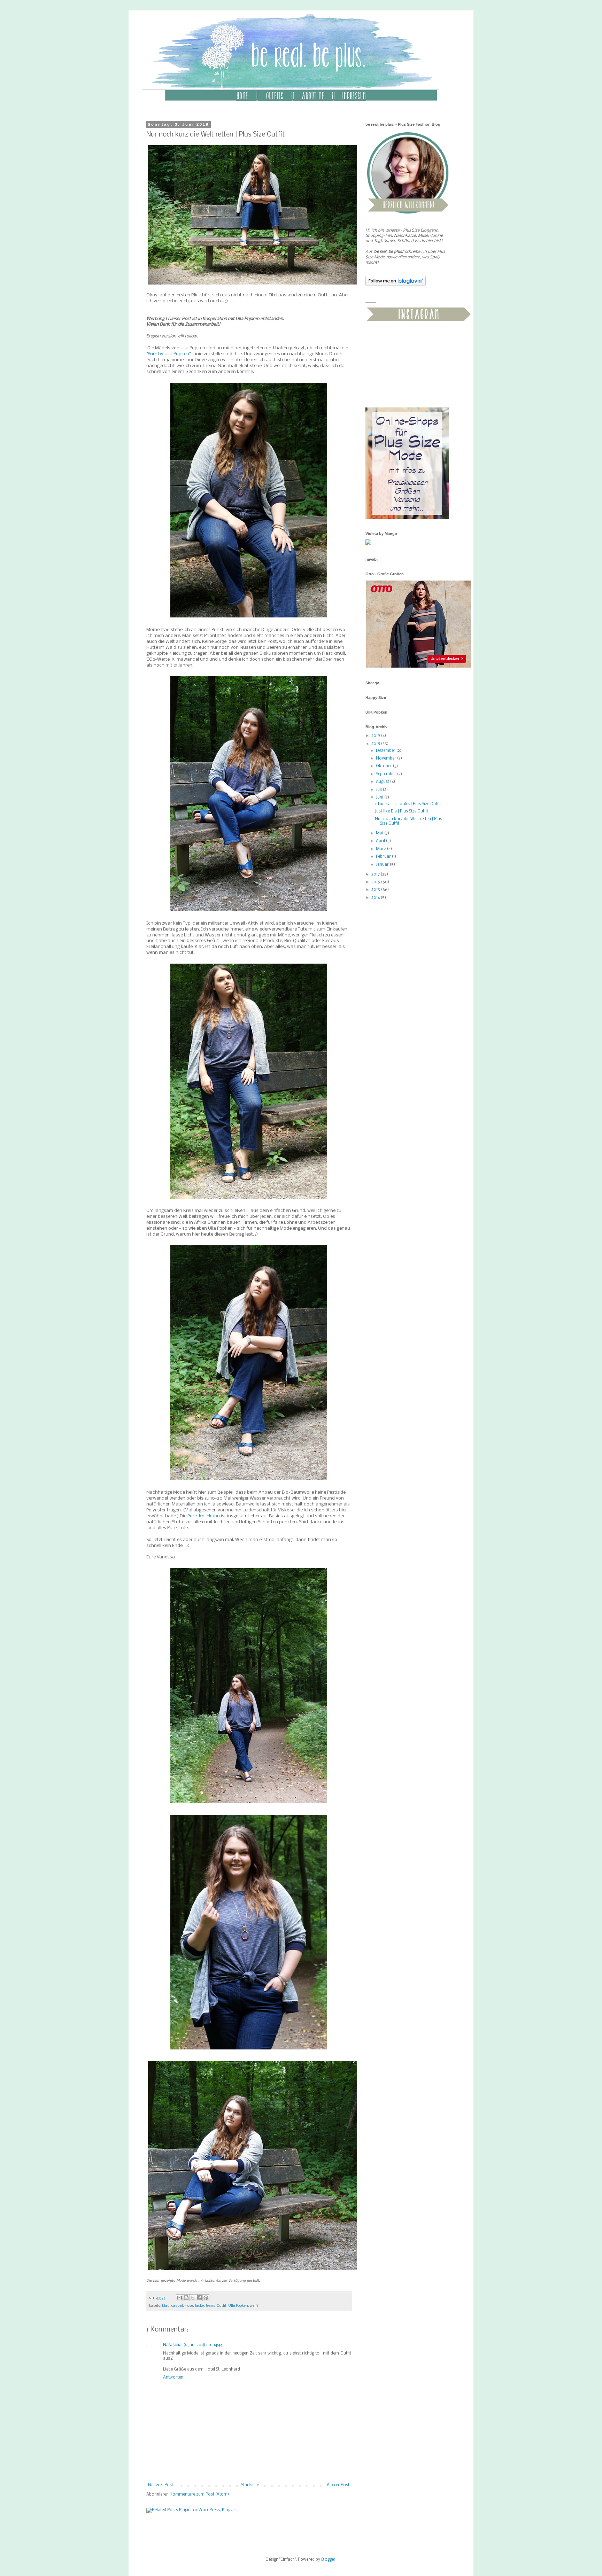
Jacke (199, 2306)
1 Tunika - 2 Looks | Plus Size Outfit (408, 804)
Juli (379, 790)
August (383, 782)
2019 (376, 736)
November (387, 758)
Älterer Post (338, 2485)
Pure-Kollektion (204, 1516)
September (387, 774)
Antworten (173, 2377)
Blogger (328, 2560)
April (381, 841)
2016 (376, 882)
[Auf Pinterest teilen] (206, 2298)
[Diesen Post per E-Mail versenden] (179, 2298)
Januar (383, 865)
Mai (380, 833)
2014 (376, 898)
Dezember (386, 751)
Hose (189, 2306)
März (381, 849)
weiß (254, 2306)
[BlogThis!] (186, 2298)
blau (166, 2306)
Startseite (250, 2485)
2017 (376, 874)
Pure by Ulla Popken (168, 354)
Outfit (222, 2306)
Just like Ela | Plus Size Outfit (402, 811)
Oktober (384, 766)
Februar (384, 857)
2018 (376, 744)
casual (177, 2306)
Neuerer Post (161, 2485)
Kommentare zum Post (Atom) (199, 2495)
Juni (380, 797)
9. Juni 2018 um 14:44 (203, 2345)
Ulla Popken (238, 2306)
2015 (376, 890)
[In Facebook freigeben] (199, 2298)
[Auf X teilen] (193, 2298)
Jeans (210, 2306)
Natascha (172, 2345)
